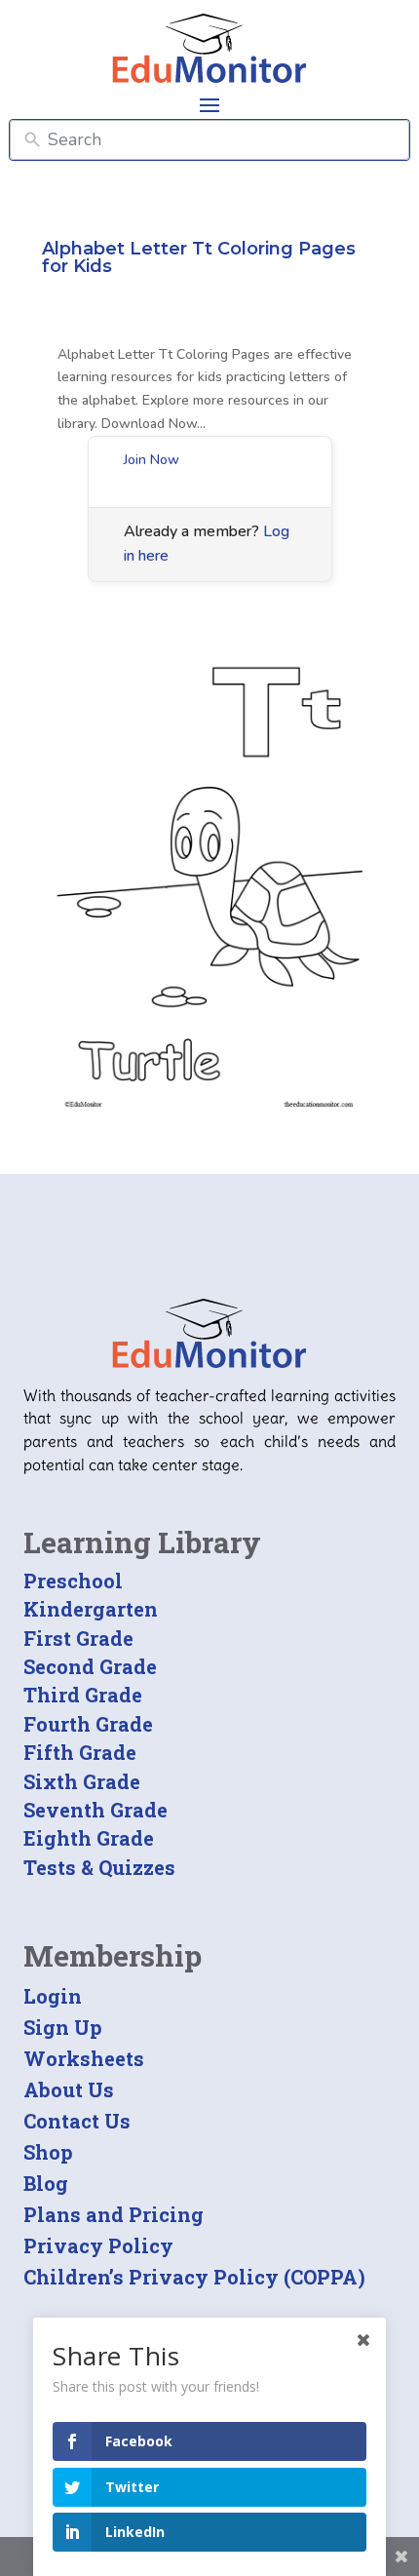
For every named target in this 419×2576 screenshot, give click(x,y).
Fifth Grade (80, 1752)
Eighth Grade (89, 1838)
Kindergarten (91, 1609)
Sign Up (63, 2027)
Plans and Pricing (114, 2214)
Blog (46, 2183)
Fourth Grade (88, 1724)
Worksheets (84, 2058)
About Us (69, 2089)
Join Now (152, 460)
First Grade (78, 1638)
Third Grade (83, 1695)
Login (53, 1996)
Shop (48, 2152)
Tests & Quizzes (99, 1867)
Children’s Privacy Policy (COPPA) (194, 2277)
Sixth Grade (82, 1781)
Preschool (73, 1581)
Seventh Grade (95, 1810)
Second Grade (90, 1666)
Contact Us (77, 2121)
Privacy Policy (98, 2245)
